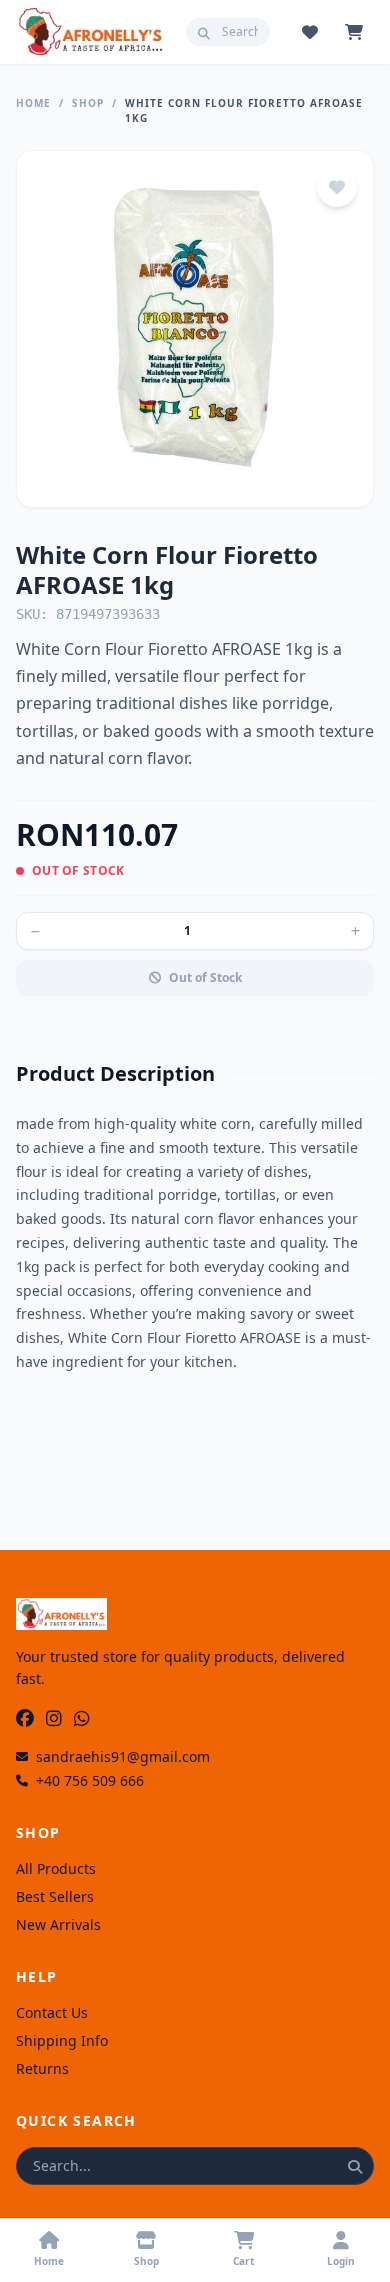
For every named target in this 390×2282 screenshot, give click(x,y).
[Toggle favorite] (337, 187)
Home (33, 103)
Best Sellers (55, 1896)
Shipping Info (62, 2040)
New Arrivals (58, 1924)
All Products (56, 1868)
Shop (88, 103)
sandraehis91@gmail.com (123, 1756)
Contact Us (52, 2012)
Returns (42, 2068)
